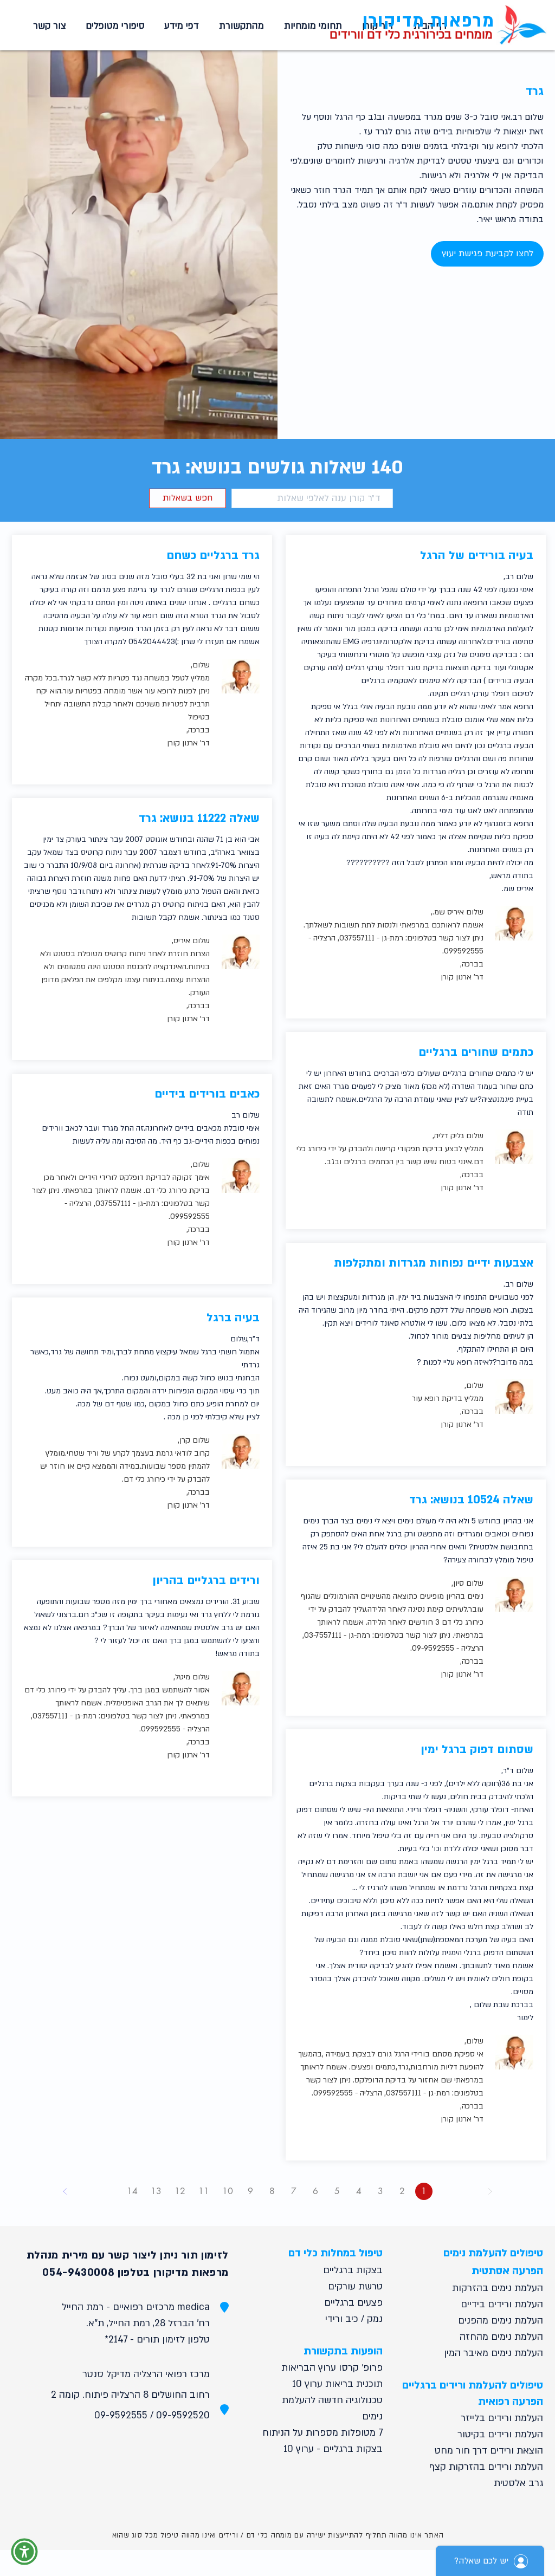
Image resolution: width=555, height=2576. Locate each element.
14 (132, 2191)
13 (156, 2191)
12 (180, 2191)
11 (204, 2191)
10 (228, 2191)
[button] (311, 26)
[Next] (65, 2191)
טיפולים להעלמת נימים (493, 2253)
